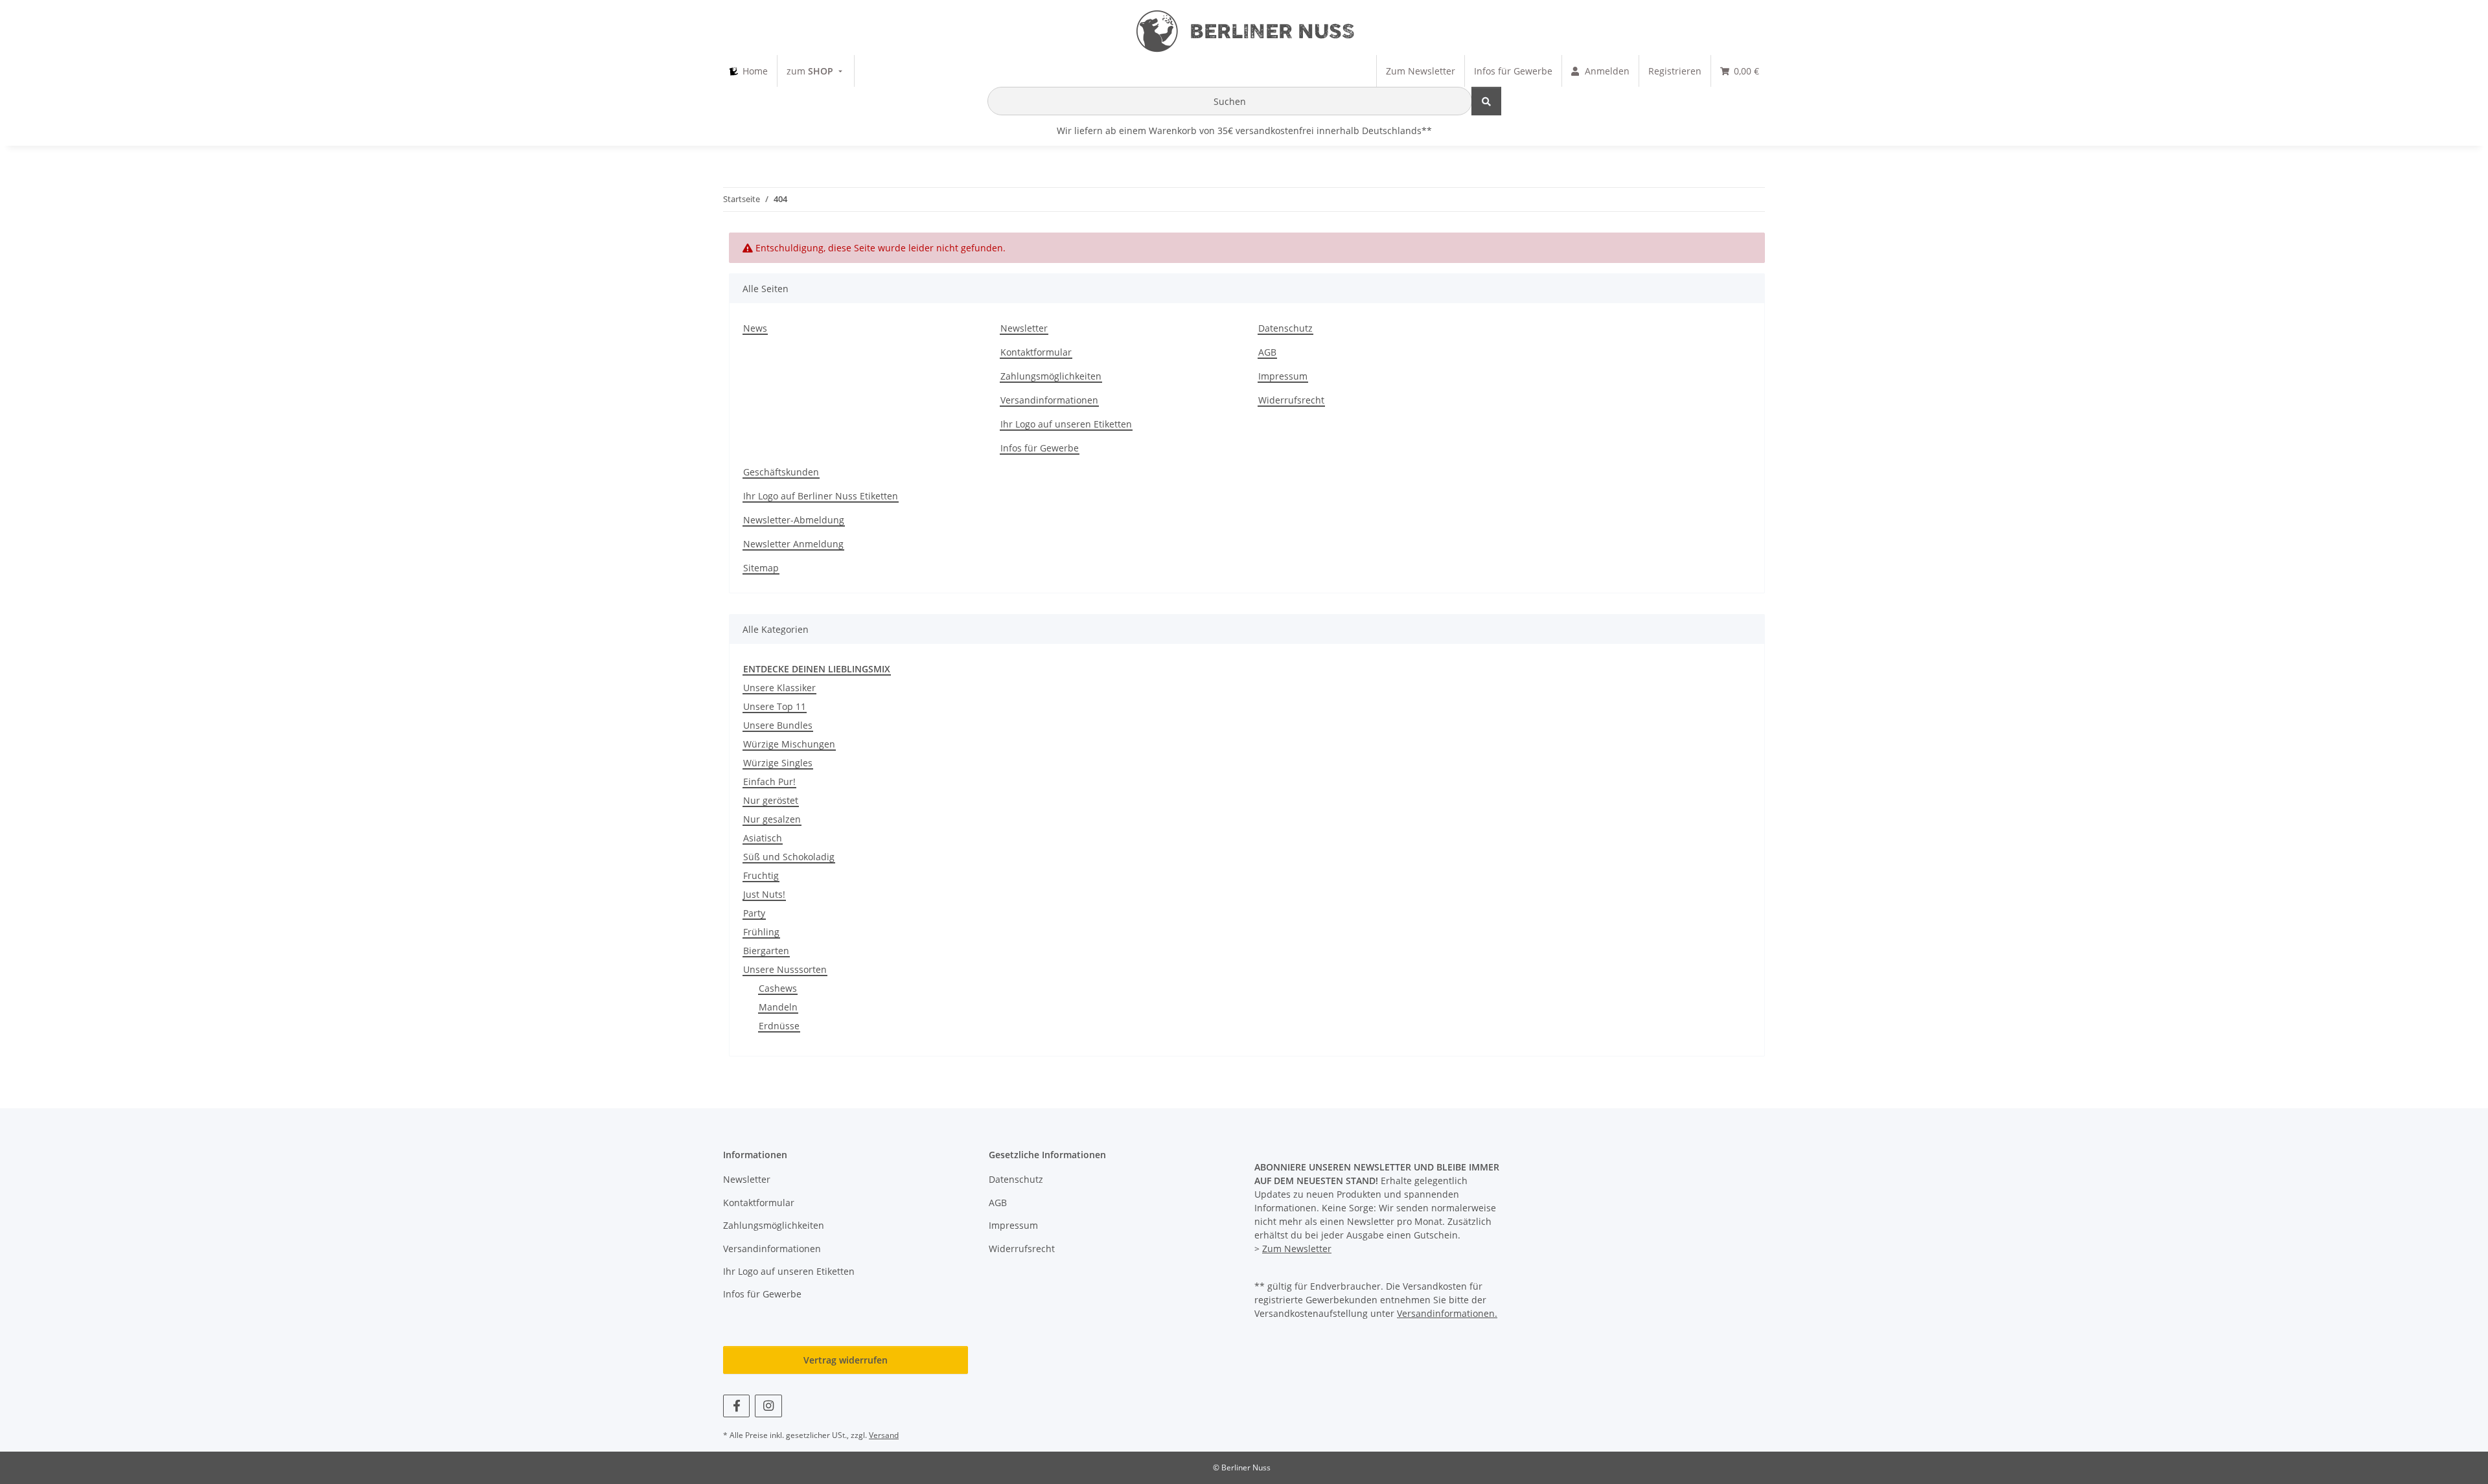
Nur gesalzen (772, 819)
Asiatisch (763, 838)
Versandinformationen (1049, 400)
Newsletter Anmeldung (793, 544)
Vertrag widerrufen (846, 1360)
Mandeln (778, 1007)
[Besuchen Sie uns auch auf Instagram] (768, 1406)
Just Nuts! (764, 894)
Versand (884, 1435)
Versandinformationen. (1447, 1313)
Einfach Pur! (769, 782)
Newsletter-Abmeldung (794, 520)
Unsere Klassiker (779, 688)
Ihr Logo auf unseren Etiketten (1066, 424)
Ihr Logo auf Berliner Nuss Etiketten (821, 496)
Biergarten (766, 951)
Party (754, 913)
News (755, 328)
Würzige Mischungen (789, 744)
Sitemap (761, 568)
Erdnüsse (779, 1026)
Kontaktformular (1036, 352)
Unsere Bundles (778, 725)
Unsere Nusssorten (785, 969)
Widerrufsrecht (1291, 400)
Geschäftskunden (781, 472)
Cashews (778, 988)
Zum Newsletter (1297, 1249)
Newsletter (1024, 328)
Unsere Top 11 (775, 706)
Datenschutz (1285, 328)
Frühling (761, 932)
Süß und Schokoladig (789, 857)
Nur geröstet (771, 800)
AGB (1267, 352)
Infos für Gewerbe (1040, 448)
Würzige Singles (778, 763)
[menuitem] (748, 71)
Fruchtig (761, 875)
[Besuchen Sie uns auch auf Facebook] (736, 1406)
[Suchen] (1486, 101)
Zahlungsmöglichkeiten (1051, 376)
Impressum (1283, 376)
